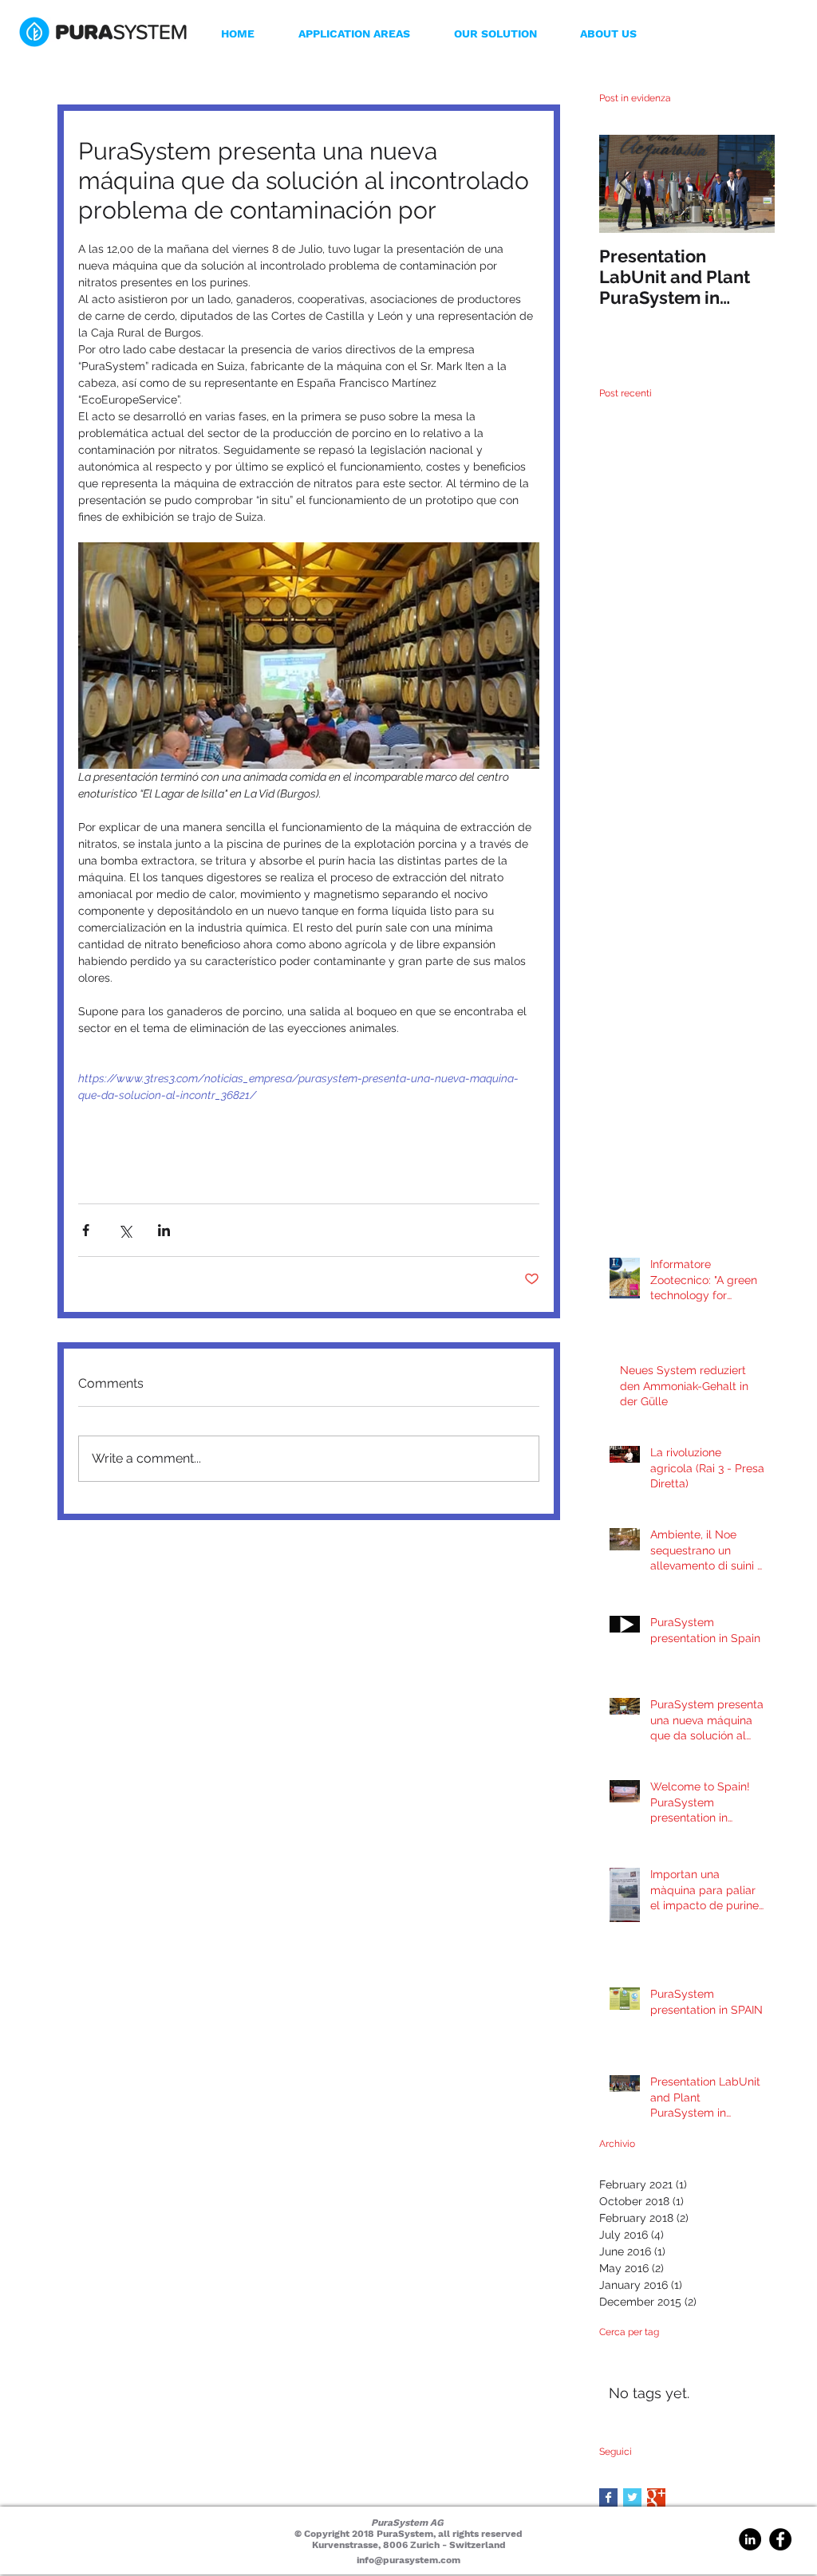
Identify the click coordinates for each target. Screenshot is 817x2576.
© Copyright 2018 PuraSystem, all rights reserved (408, 2534)
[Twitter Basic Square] (632, 2497)
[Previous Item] (625, 184)
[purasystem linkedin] (750, 2539)
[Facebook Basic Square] (608, 2497)
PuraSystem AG (408, 2523)
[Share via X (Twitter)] (125, 1230)
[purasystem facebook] (780, 2539)
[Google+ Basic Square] (656, 2497)
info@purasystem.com (408, 2560)
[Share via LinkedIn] (164, 1230)
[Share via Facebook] (86, 1230)
